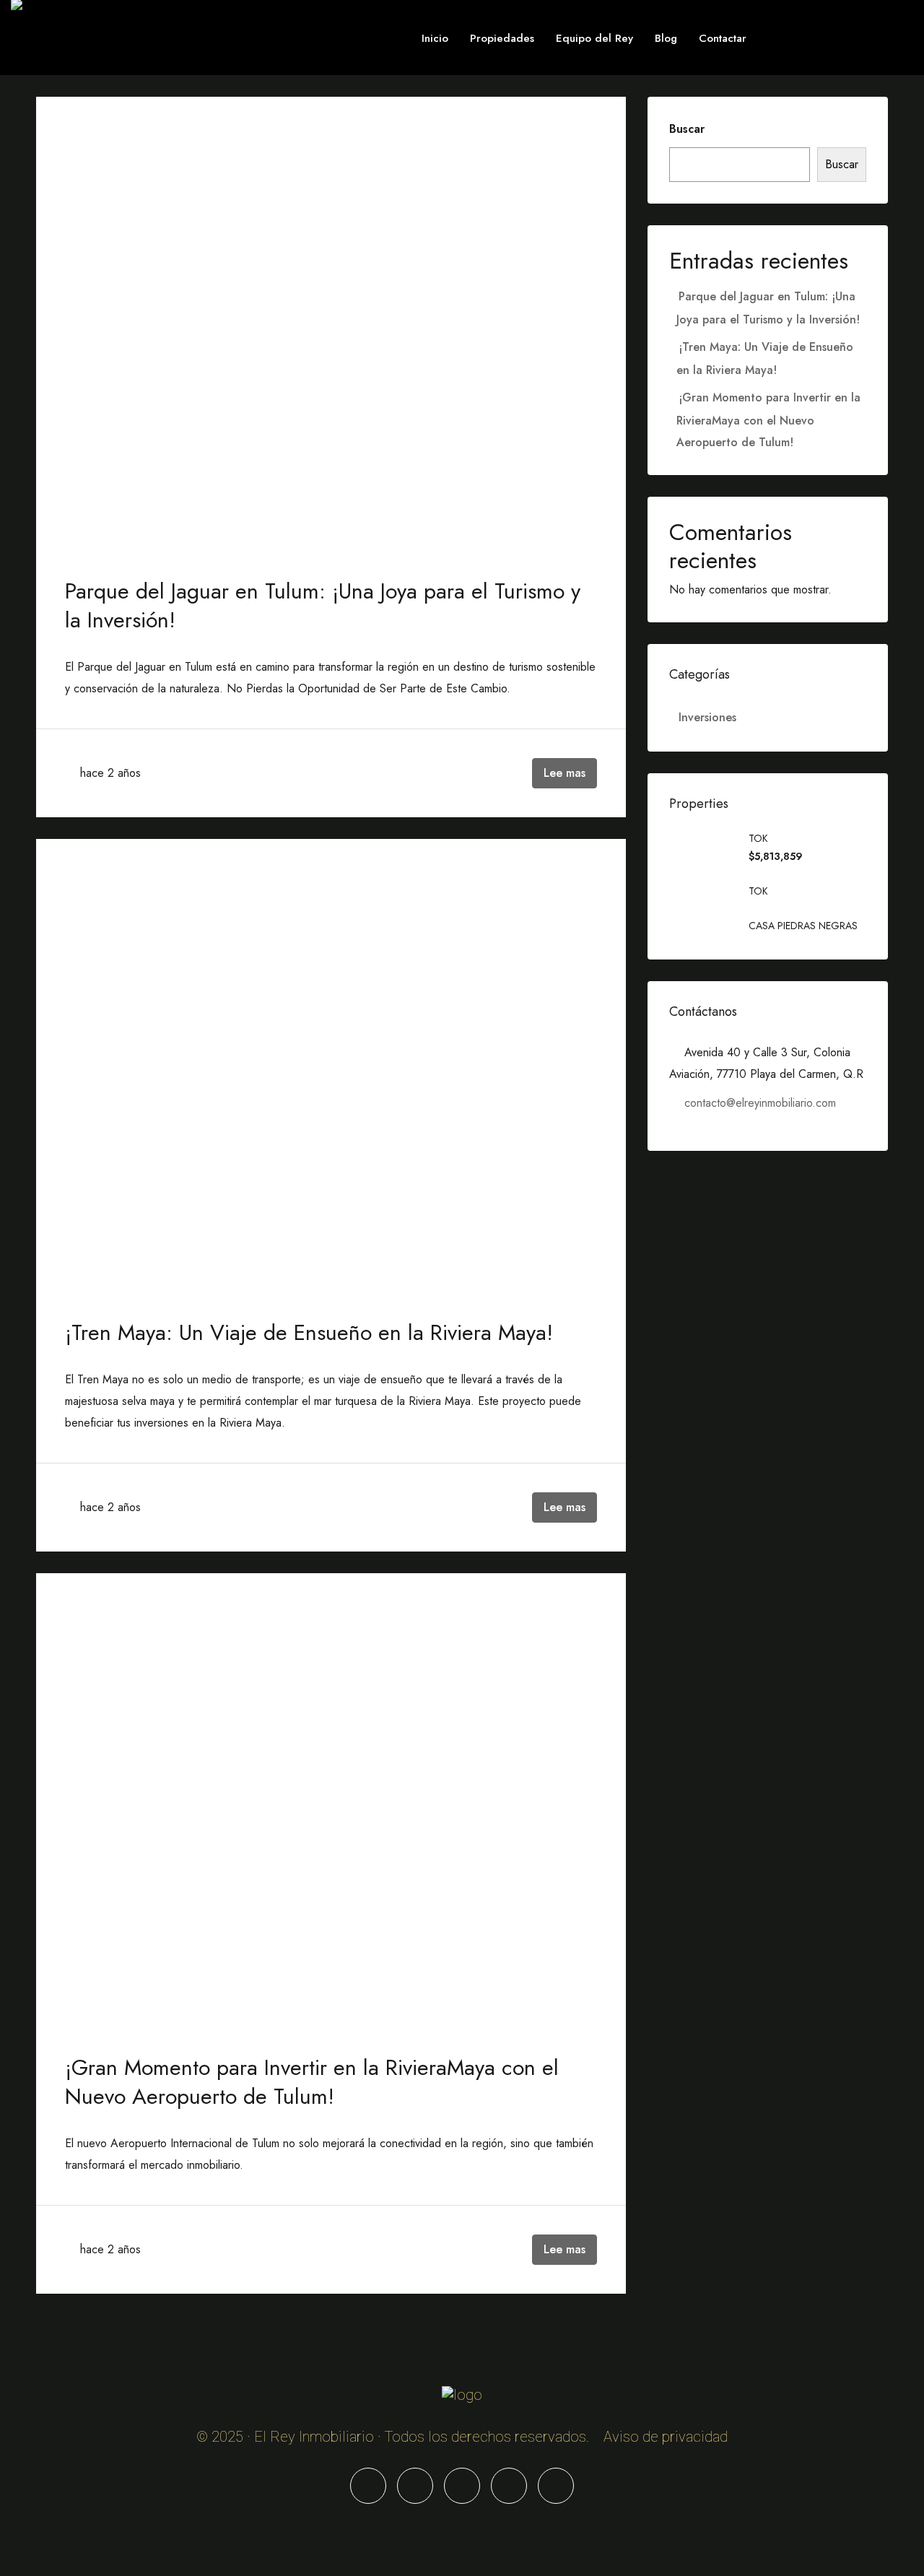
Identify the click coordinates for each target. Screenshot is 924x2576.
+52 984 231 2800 (819, 38)
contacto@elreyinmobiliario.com (760, 1103)
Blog (666, 38)
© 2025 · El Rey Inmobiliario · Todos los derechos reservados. (393, 2437)
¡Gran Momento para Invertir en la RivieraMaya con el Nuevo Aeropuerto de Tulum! (312, 2082)
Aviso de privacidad (666, 2437)
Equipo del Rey (594, 38)
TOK (758, 838)
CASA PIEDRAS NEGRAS (803, 926)
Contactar (723, 38)
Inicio (435, 38)
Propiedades (502, 38)
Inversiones (707, 717)
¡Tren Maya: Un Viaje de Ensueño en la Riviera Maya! (309, 1332)
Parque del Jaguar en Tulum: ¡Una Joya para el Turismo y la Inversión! (323, 605)
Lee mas (565, 773)
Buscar (687, 129)
